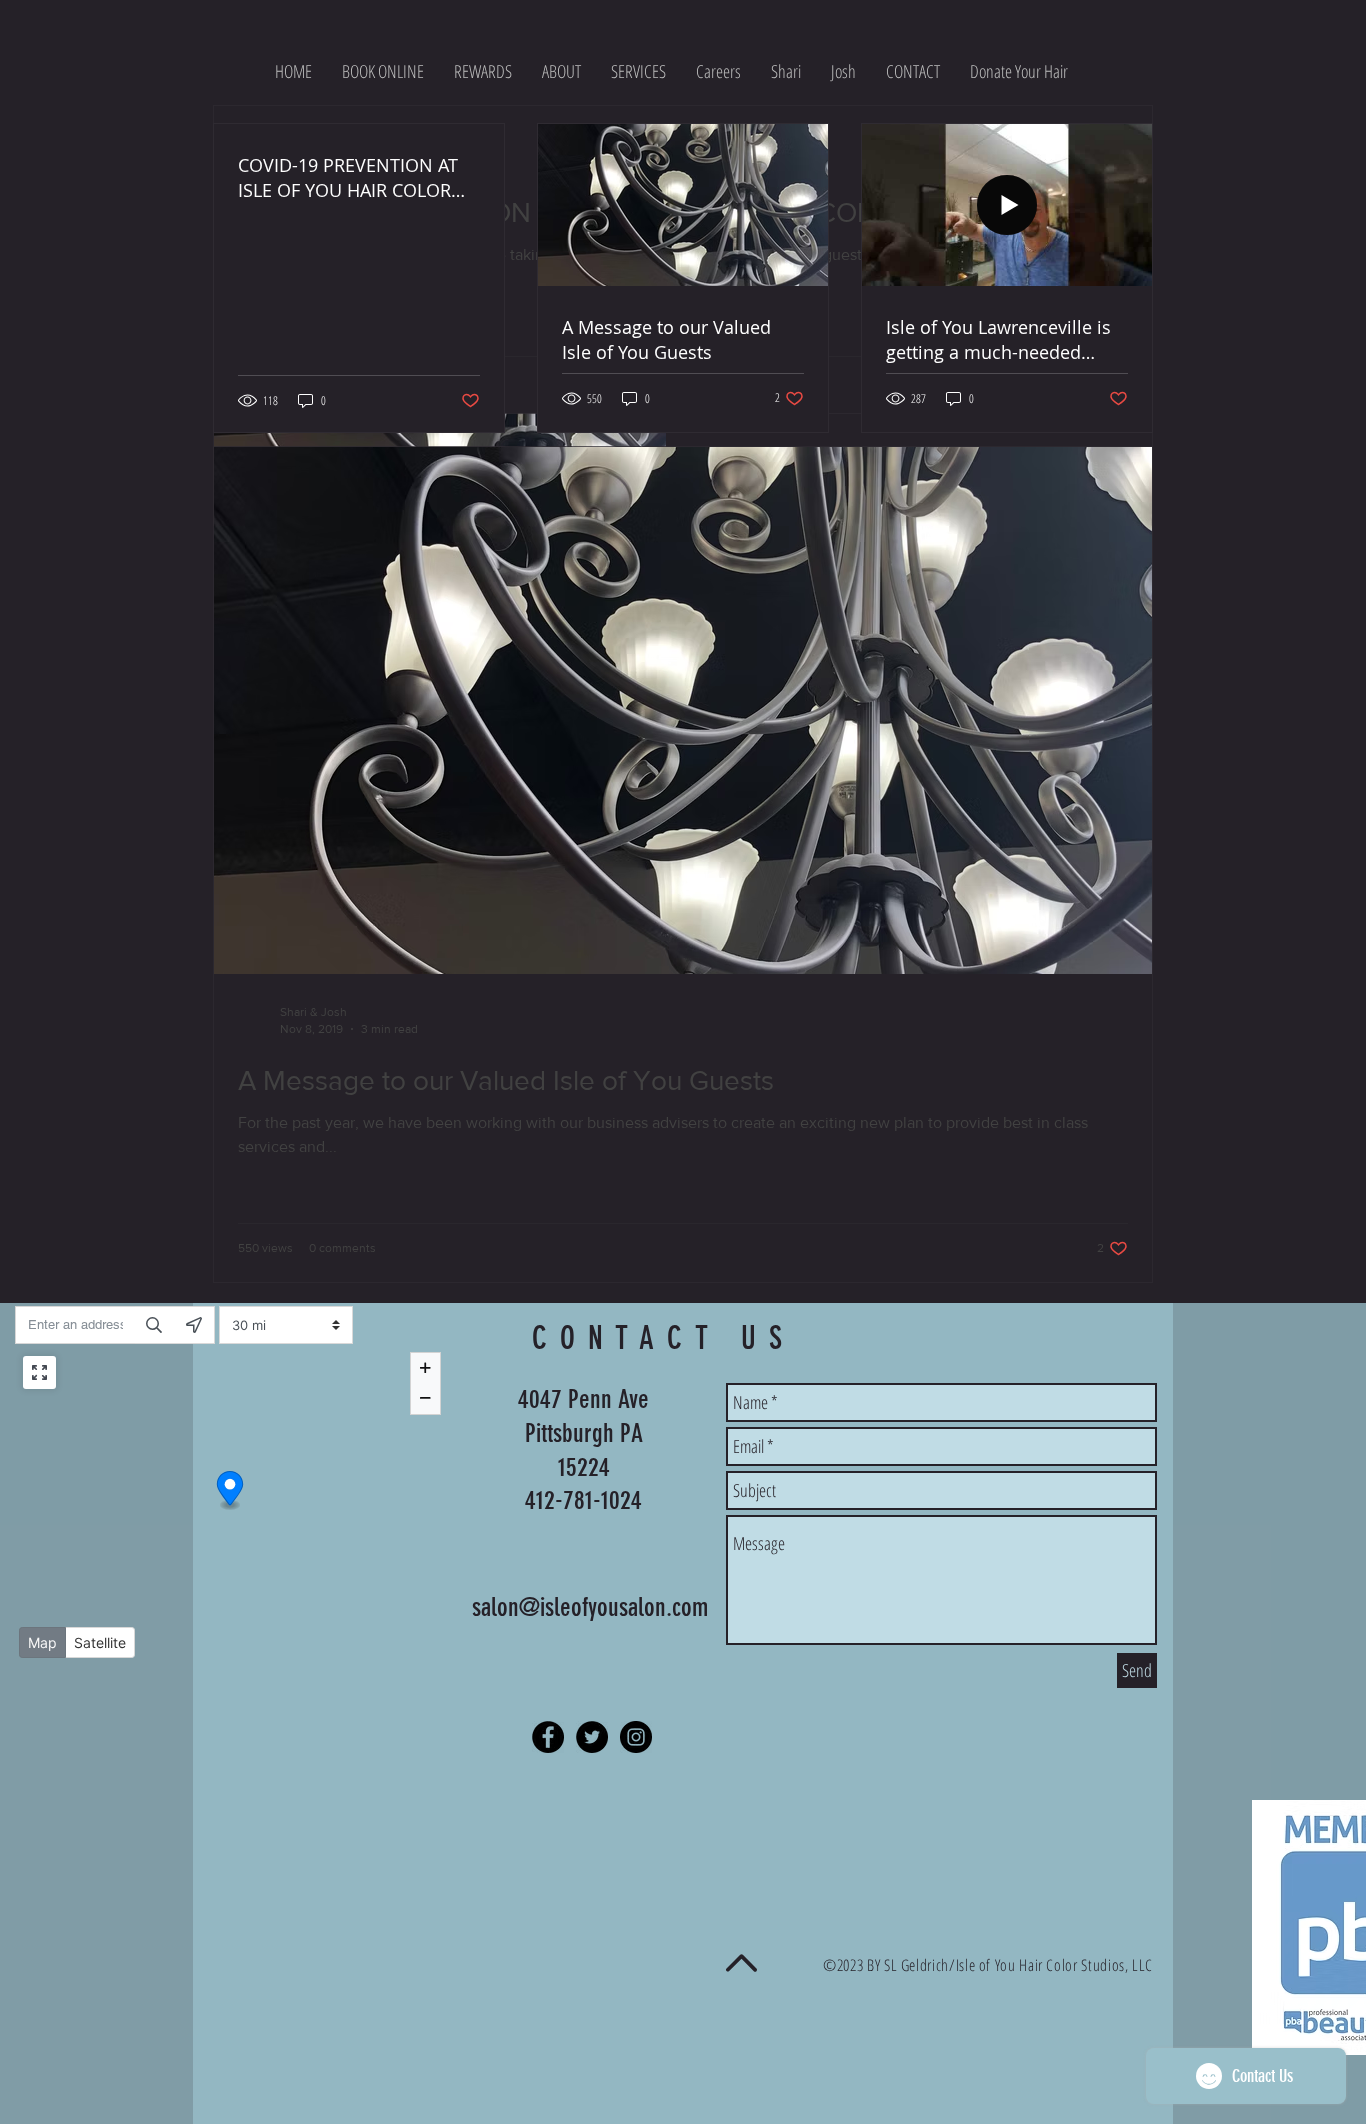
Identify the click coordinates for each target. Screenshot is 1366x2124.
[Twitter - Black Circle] (592, 1737)
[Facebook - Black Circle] (548, 1737)
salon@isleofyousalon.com (590, 1607)
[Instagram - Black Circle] (636, 1737)
